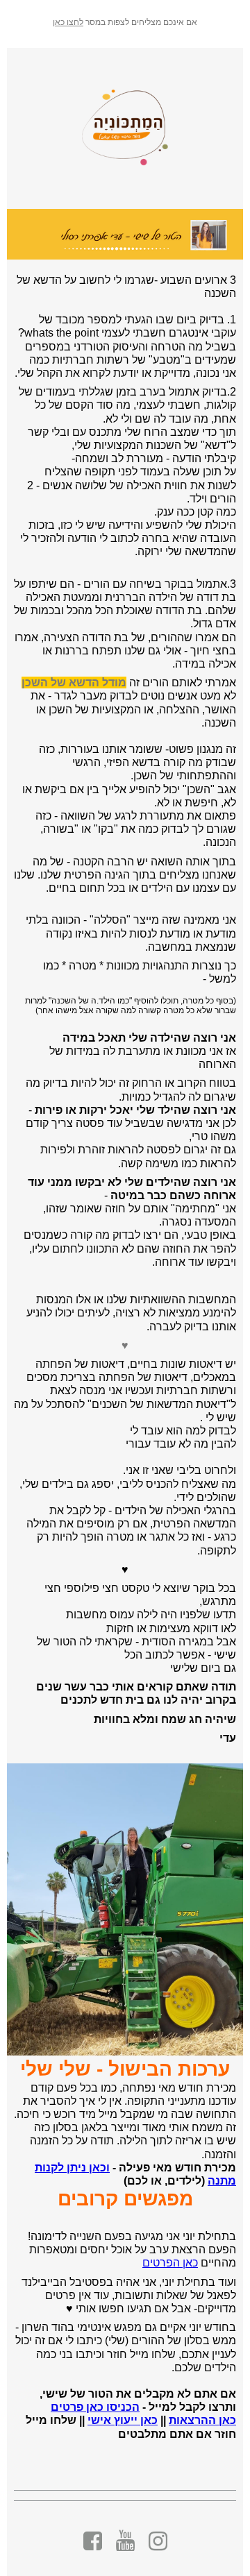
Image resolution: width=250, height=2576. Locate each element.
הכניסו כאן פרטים (95, 2407)
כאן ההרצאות (202, 2420)
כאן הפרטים (170, 2263)
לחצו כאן (68, 22)
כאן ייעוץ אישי (123, 2420)
